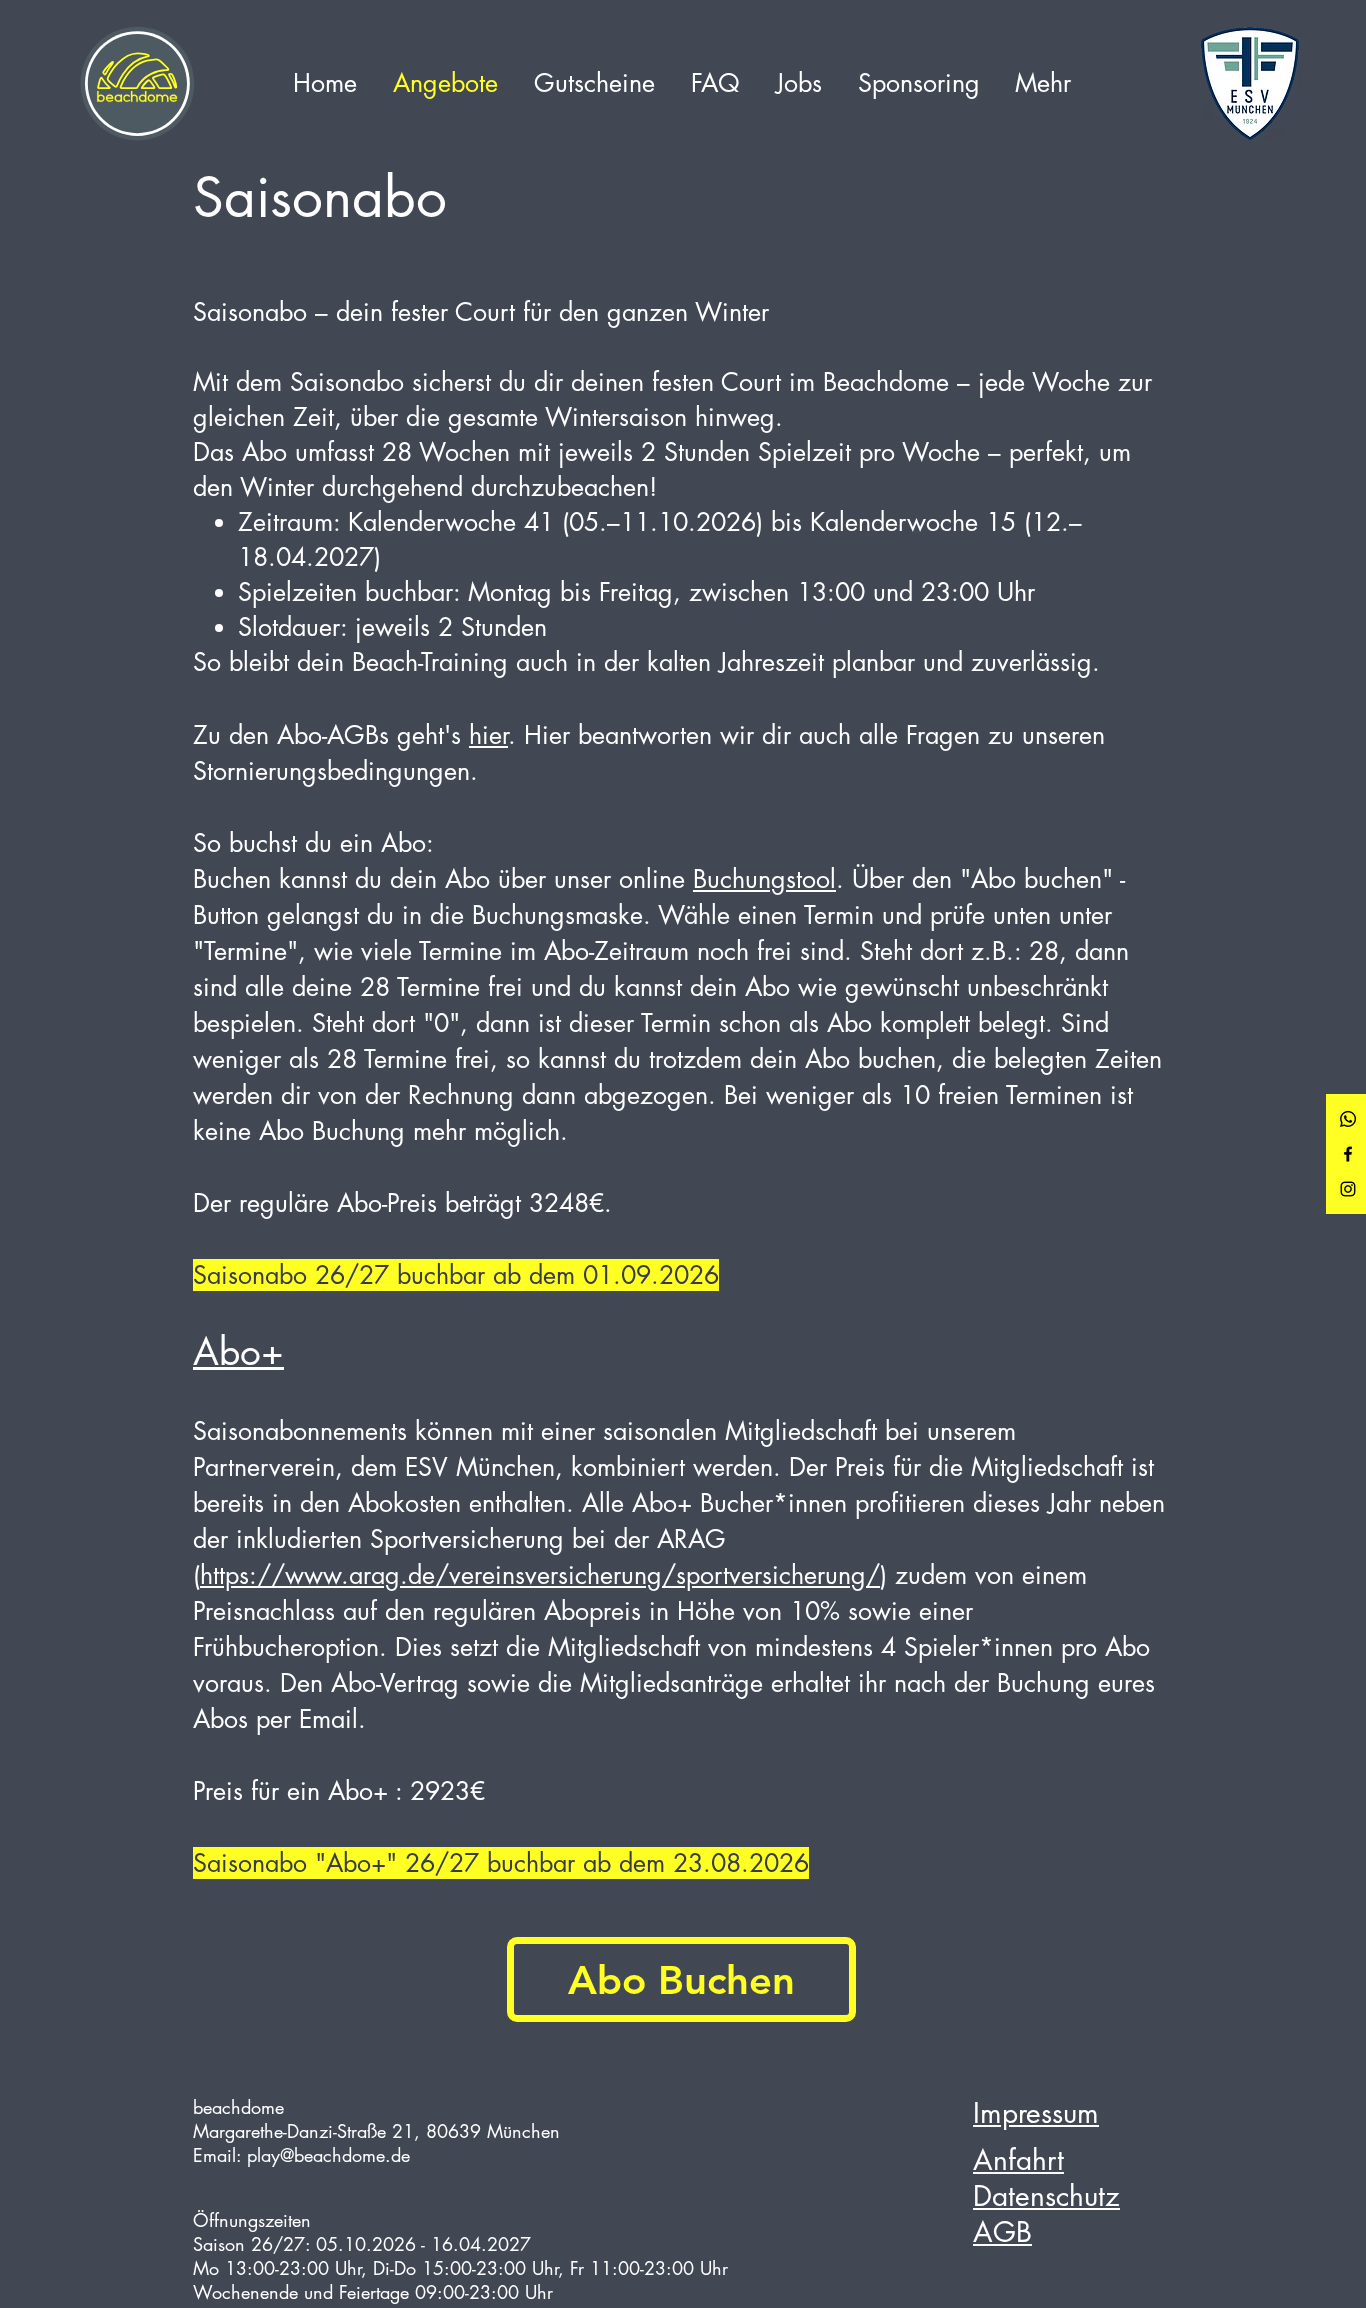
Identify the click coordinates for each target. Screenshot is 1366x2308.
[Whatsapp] (1348, 1119)
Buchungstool (764, 879)
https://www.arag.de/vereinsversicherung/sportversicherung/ (540, 1575)
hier (488, 735)
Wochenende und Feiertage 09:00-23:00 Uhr (373, 2292)
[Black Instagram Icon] (1348, 1189)
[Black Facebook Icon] (1348, 1154)
